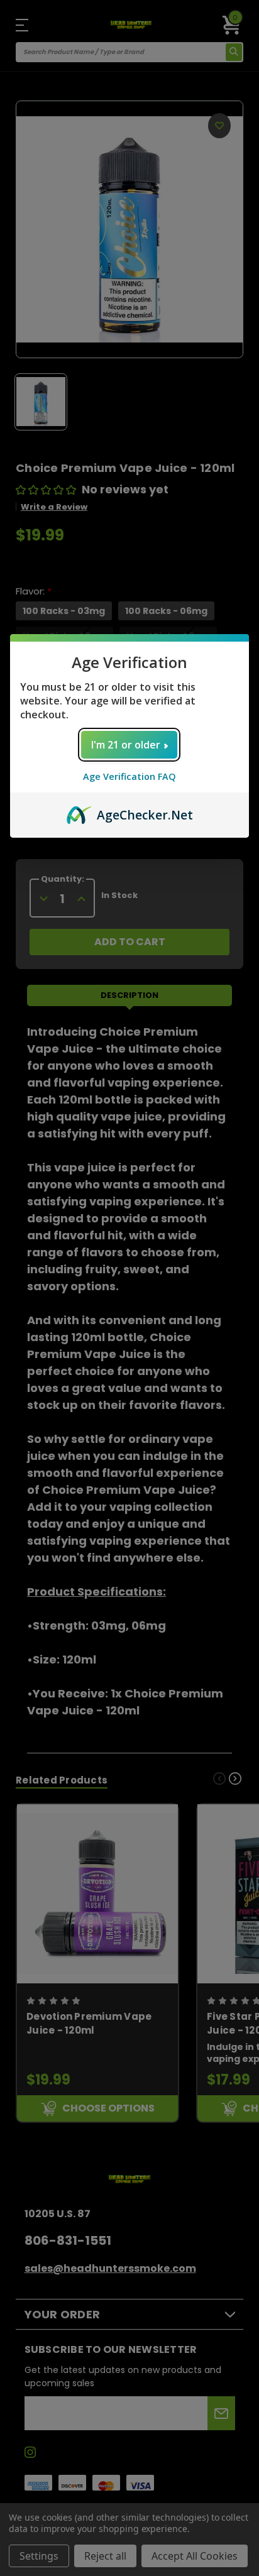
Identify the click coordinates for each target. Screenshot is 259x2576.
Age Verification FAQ (129, 776)
